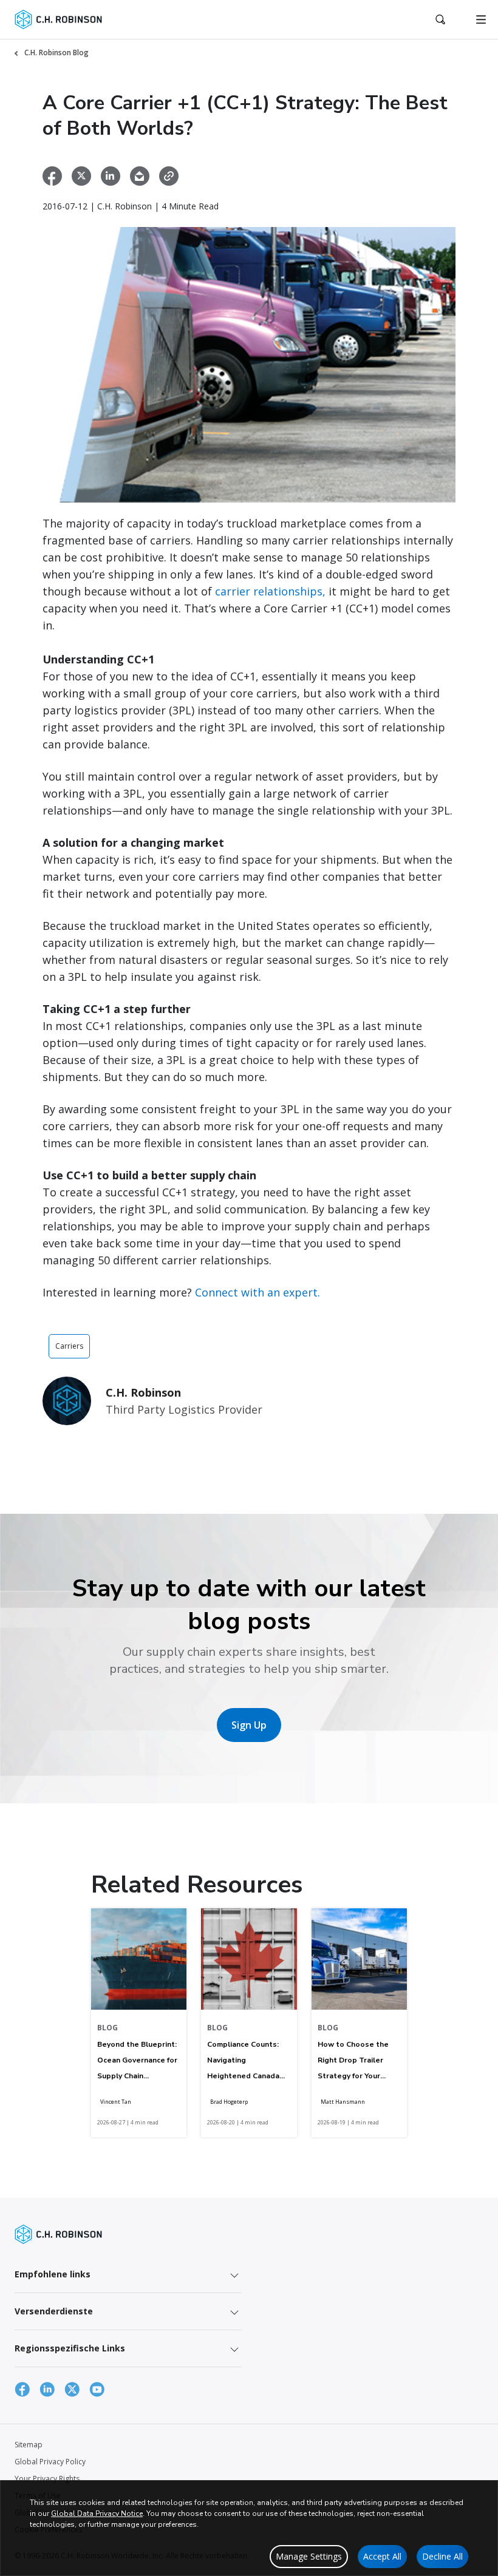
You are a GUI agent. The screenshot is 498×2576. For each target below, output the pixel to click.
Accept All (382, 2556)
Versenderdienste (54, 2311)
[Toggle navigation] (481, 19)
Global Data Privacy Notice (97, 2513)
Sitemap (29, 2445)
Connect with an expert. (258, 1292)
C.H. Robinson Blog (56, 53)
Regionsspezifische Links (70, 2348)
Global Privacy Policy (50, 2462)
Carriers (69, 1346)
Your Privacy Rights (47, 2479)
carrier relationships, (270, 591)
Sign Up (249, 1725)
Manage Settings (309, 2556)
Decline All (442, 2556)
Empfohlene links (53, 2274)
